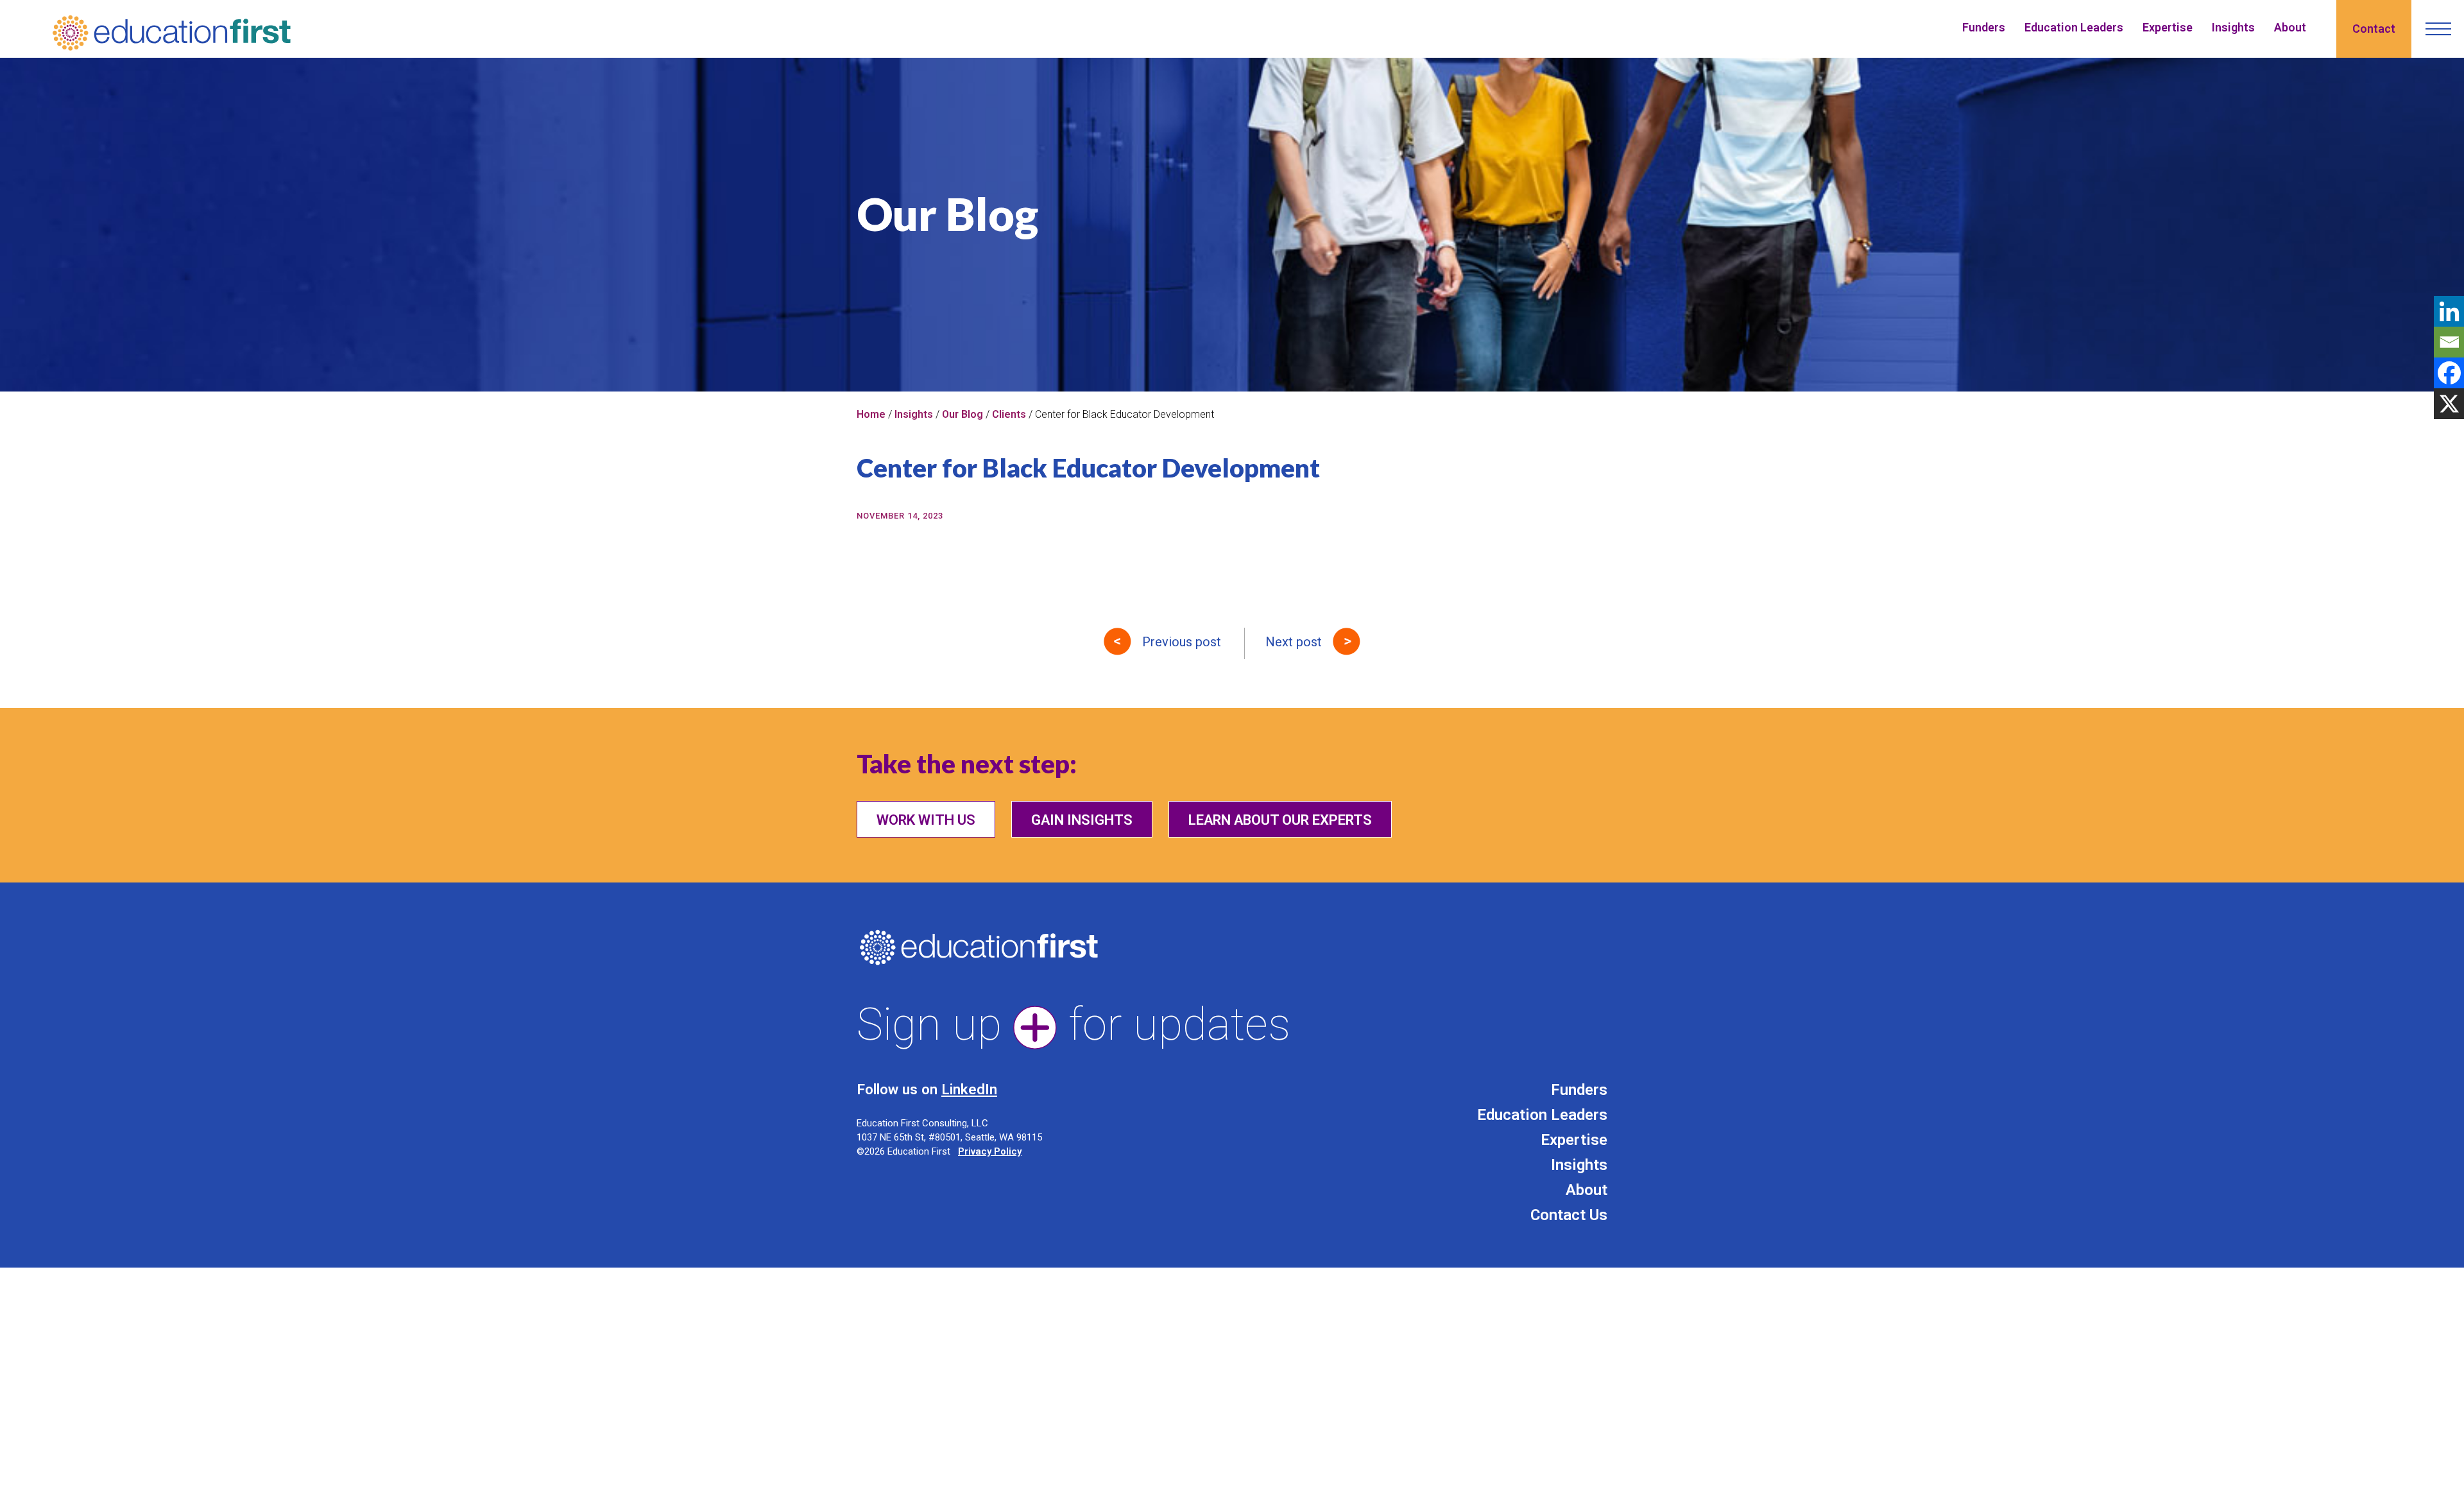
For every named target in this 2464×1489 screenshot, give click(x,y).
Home (871, 414)
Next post (1294, 642)
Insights (2233, 27)
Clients (1009, 414)
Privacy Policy (990, 1151)
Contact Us (1569, 1215)
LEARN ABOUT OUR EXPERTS (1280, 820)
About (2290, 27)
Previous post (1182, 642)
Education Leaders (2074, 27)
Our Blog (963, 414)
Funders (1984, 27)
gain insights (1082, 820)
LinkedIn (969, 1089)
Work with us (926, 820)
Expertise (2168, 27)
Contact (2374, 29)
